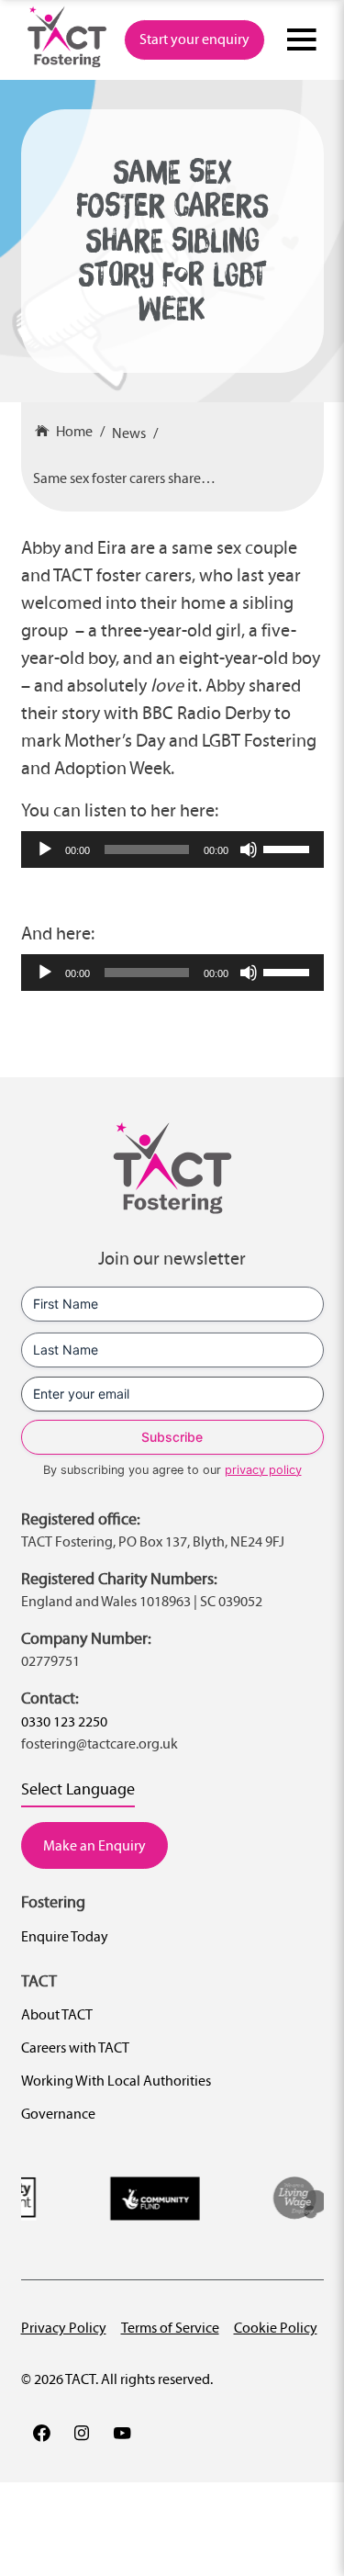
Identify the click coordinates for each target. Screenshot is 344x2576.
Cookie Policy (276, 2328)
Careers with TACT (75, 2047)
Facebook (41, 2433)
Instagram (82, 2433)
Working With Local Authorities (116, 2081)
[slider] (289, 848)
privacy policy (263, 1470)
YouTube (122, 2433)
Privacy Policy (64, 2328)
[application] (172, 849)
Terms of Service (170, 2328)
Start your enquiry (194, 39)
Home (74, 431)
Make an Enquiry (94, 1845)
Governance (58, 2114)
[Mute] (249, 849)
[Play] (45, 849)
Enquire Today (65, 1936)
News (129, 433)
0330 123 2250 (64, 1721)
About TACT (57, 2014)
